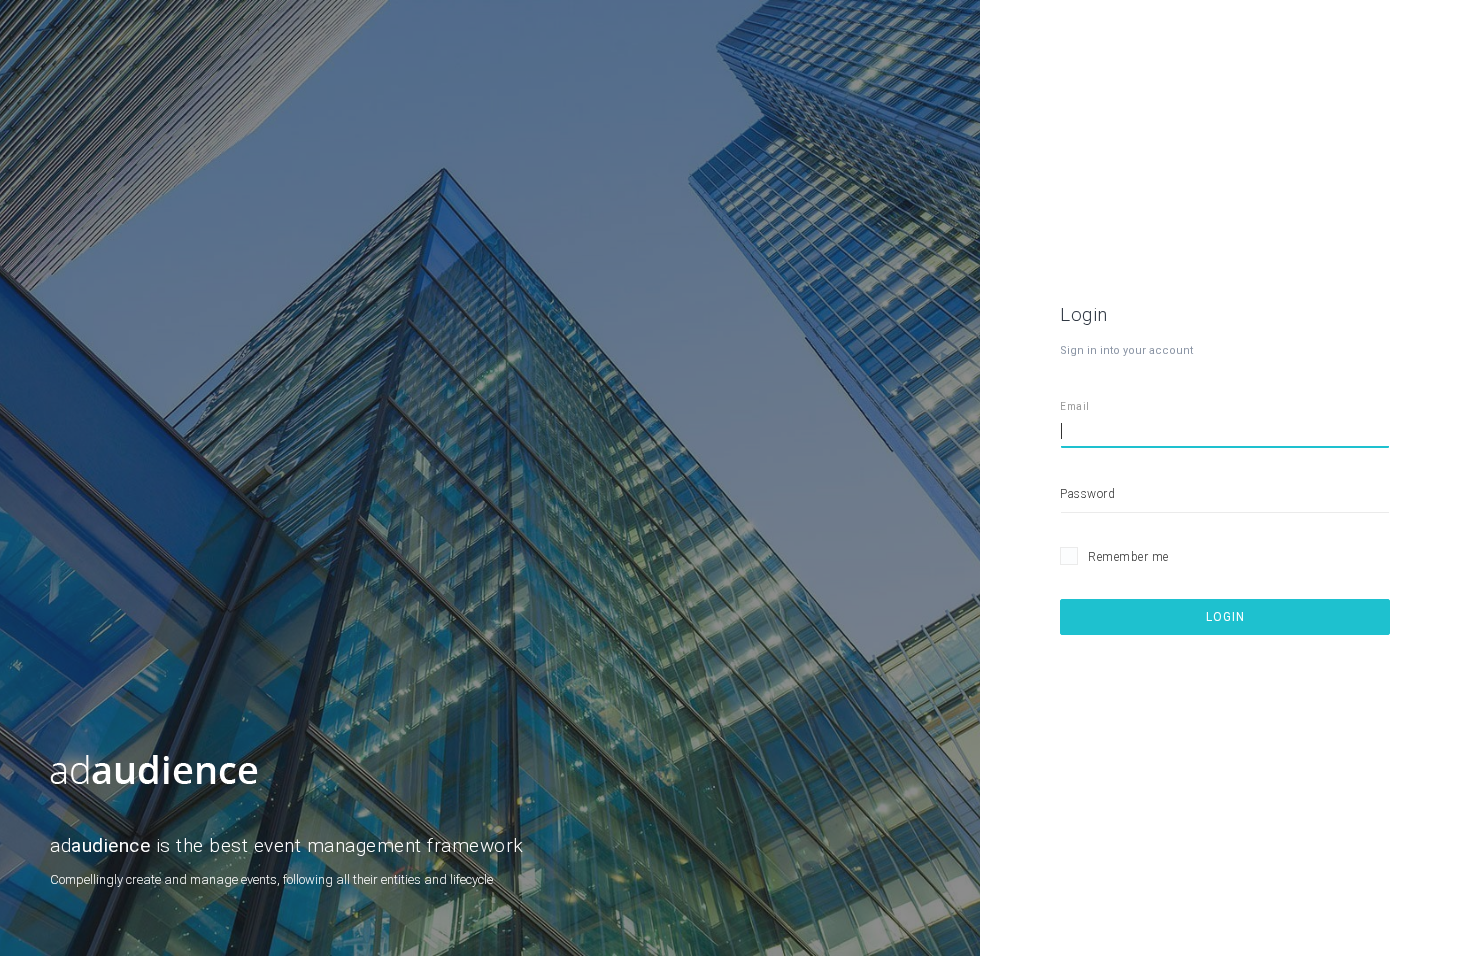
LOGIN (1225, 617)
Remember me (1128, 557)
